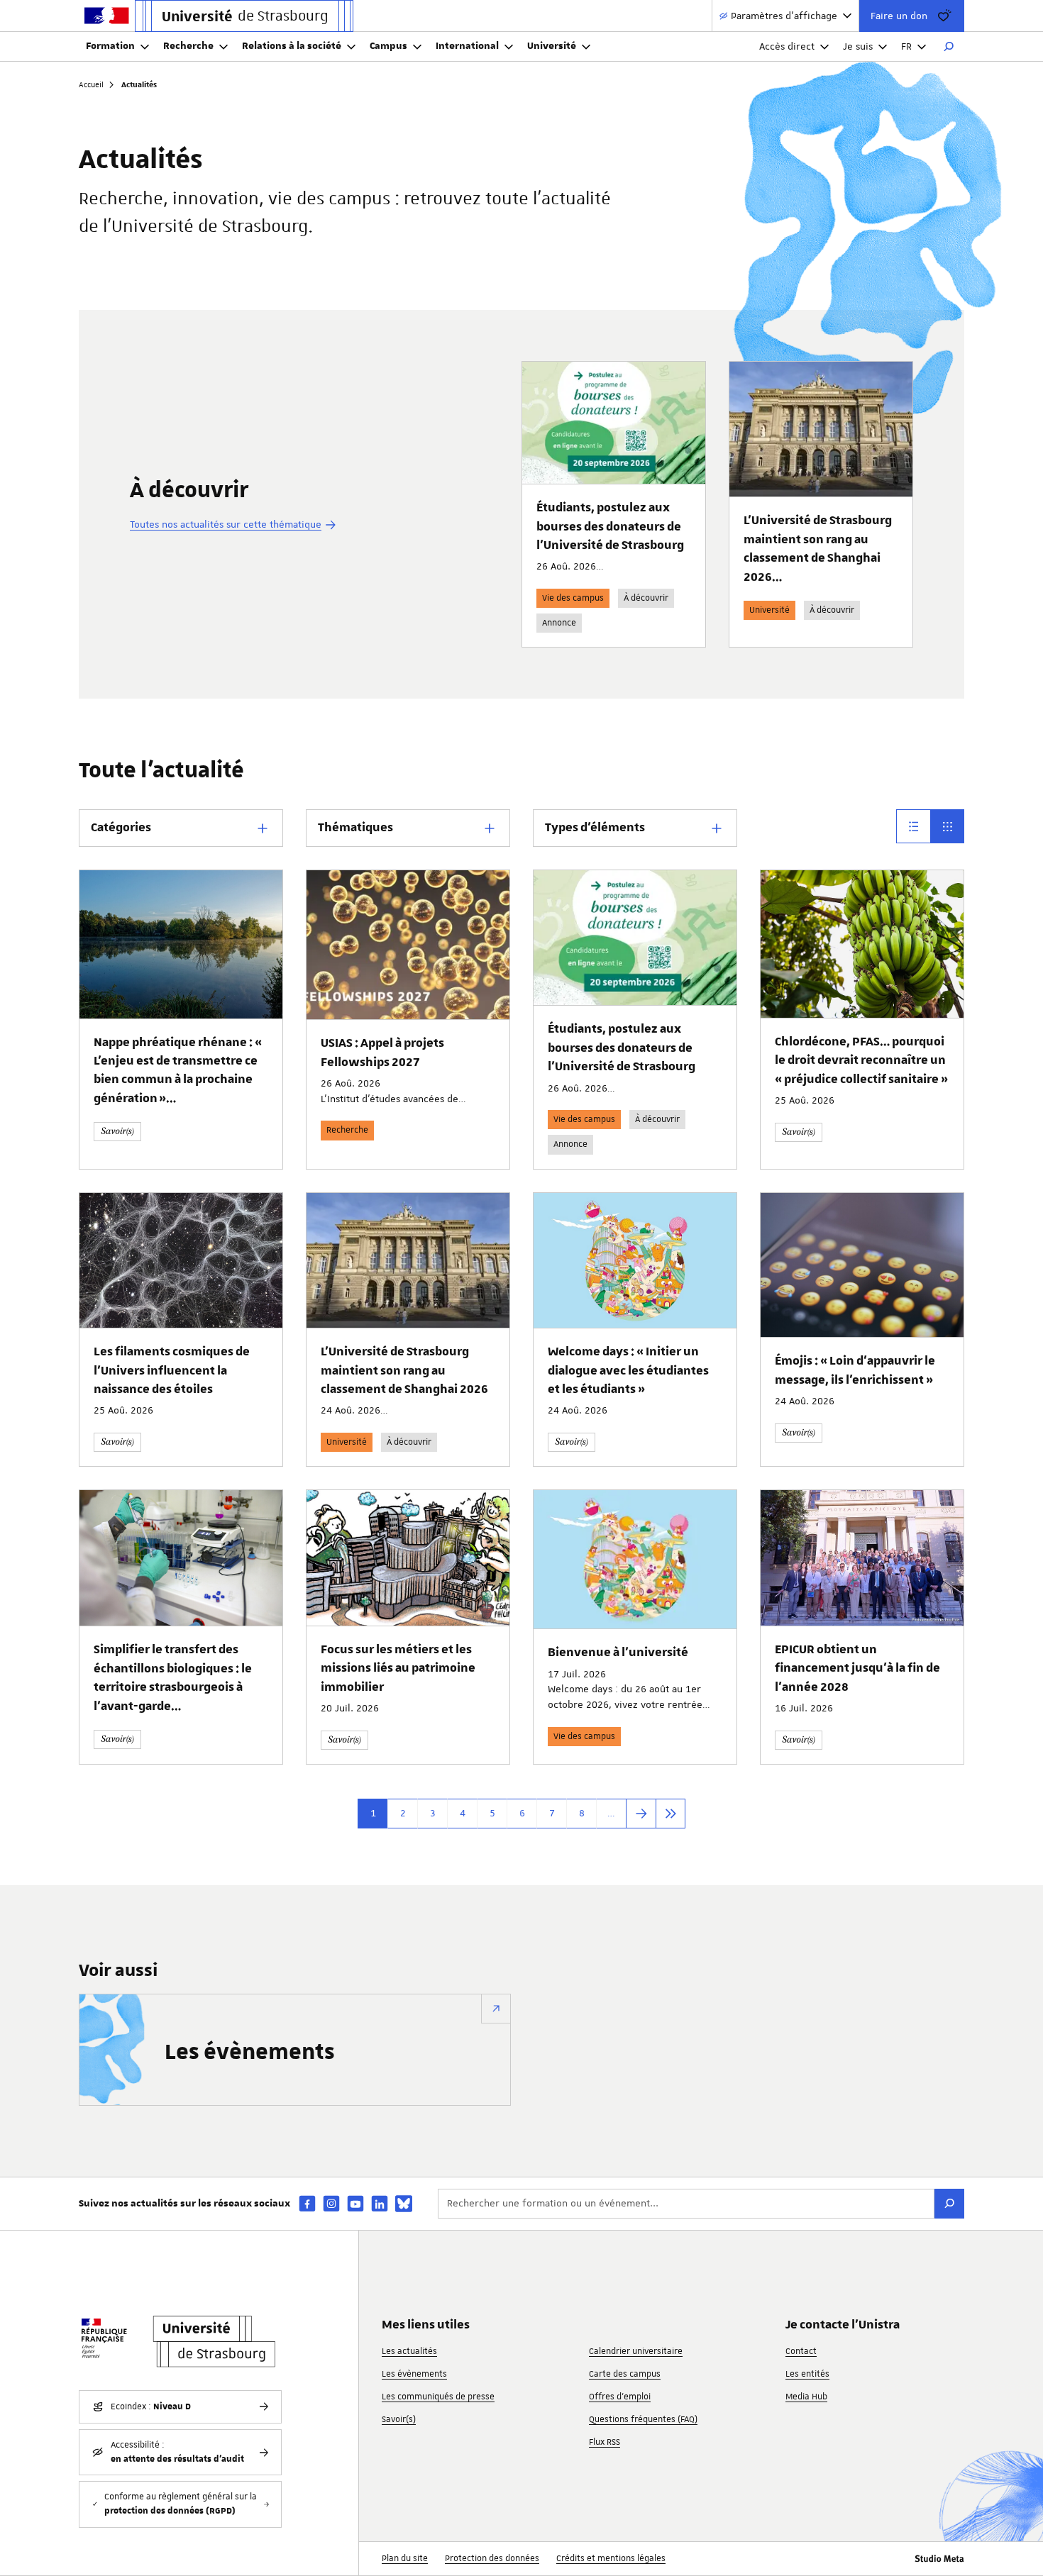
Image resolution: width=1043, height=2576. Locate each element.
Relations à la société (292, 46)
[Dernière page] (670, 1814)
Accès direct (787, 46)
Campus (388, 46)
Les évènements (250, 2053)
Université (552, 46)
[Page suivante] (641, 1814)
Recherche (188, 46)
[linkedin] (380, 2203)
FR (906, 46)
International (467, 46)
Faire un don (899, 16)
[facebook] (307, 2203)
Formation (110, 46)
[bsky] (404, 2204)
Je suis (858, 46)
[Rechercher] (949, 47)
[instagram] (331, 2203)
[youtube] (355, 2203)
